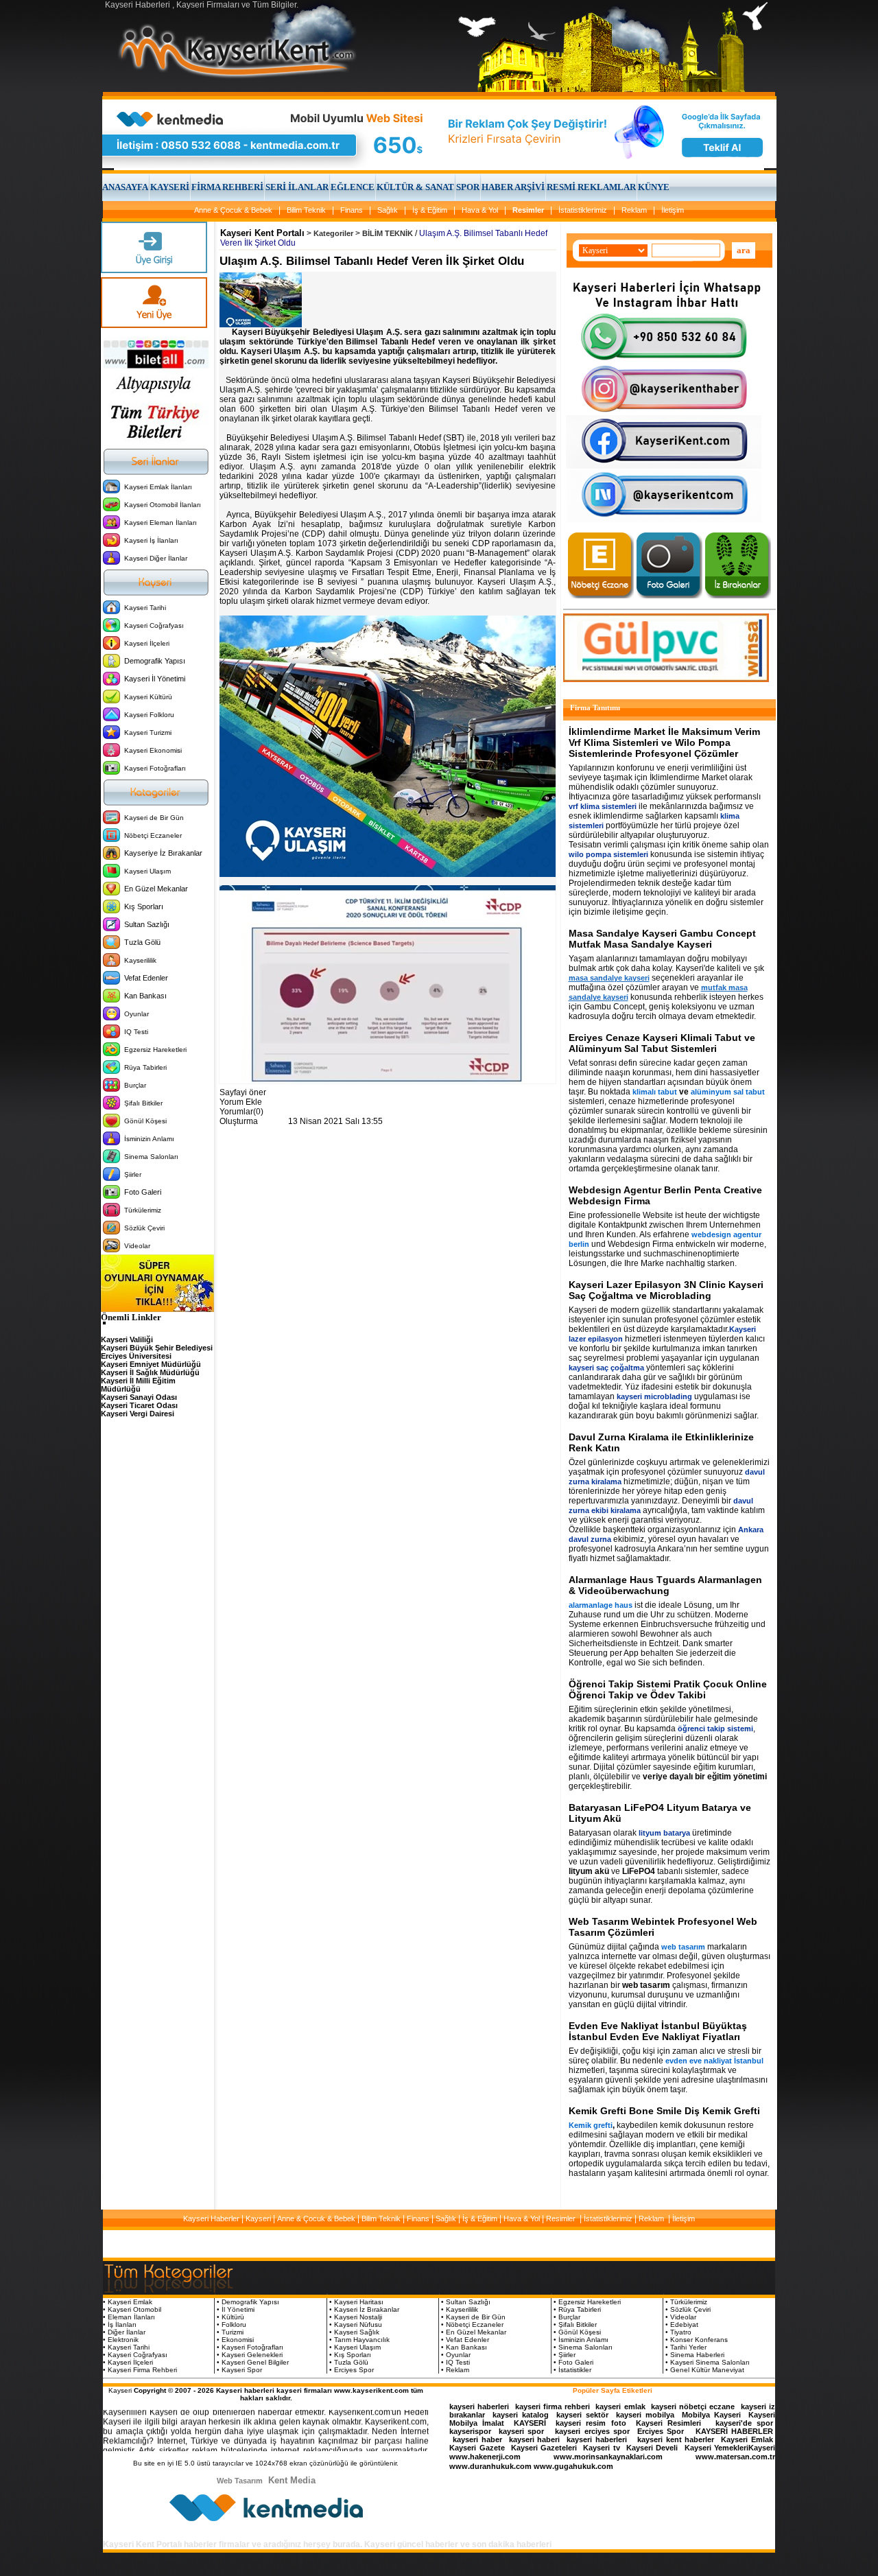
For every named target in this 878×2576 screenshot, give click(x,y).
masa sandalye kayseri (609, 978)
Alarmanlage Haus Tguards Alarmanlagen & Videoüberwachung (665, 1585)
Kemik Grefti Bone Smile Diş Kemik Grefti (664, 2111)
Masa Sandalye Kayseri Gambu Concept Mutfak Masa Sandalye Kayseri (662, 939)
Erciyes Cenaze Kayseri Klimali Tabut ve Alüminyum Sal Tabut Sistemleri (662, 1043)
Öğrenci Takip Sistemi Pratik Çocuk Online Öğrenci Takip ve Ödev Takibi (668, 1689)
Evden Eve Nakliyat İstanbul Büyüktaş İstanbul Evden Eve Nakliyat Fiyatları (658, 2031)
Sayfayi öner (243, 1092)
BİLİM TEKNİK (388, 233)
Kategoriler (333, 233)
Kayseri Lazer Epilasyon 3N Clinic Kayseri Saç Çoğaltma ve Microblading (666, 1290)
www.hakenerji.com (485, 2457)
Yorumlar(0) (241, 1112)
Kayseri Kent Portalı (262, 233)
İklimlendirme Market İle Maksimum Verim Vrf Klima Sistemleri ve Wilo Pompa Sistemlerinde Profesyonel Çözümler (664, 742)
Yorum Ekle (241, 1102)
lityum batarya (664, 1833)
